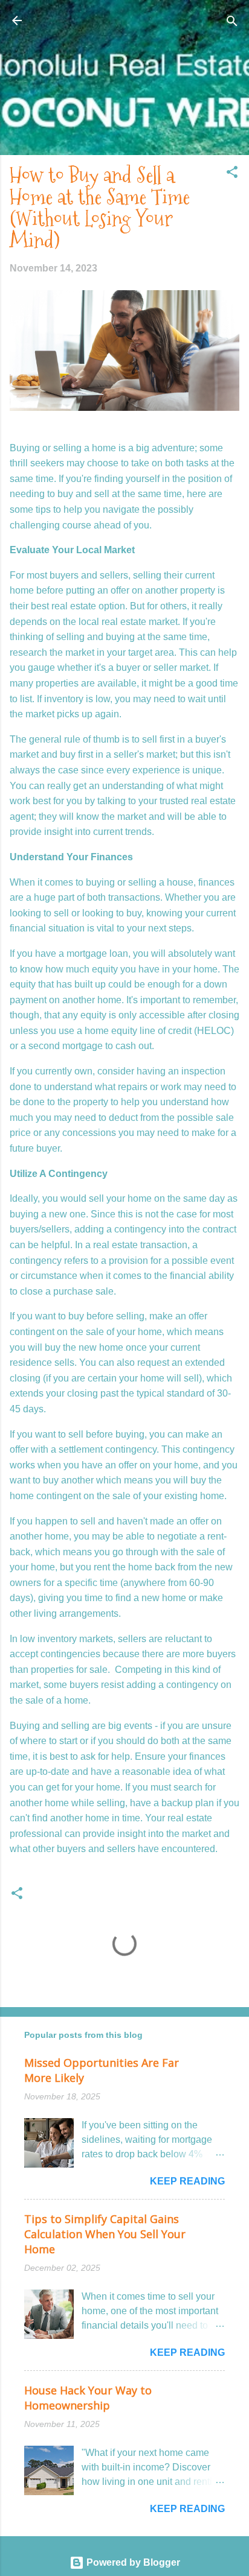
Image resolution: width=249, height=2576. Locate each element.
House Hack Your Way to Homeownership (88, 2398)
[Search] (232, 22)
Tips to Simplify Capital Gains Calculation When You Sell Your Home (105, 2234)
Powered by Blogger (132, 2562)
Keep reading (187, 2181)
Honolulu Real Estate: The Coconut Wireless (125, 27)
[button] (232, 173)
